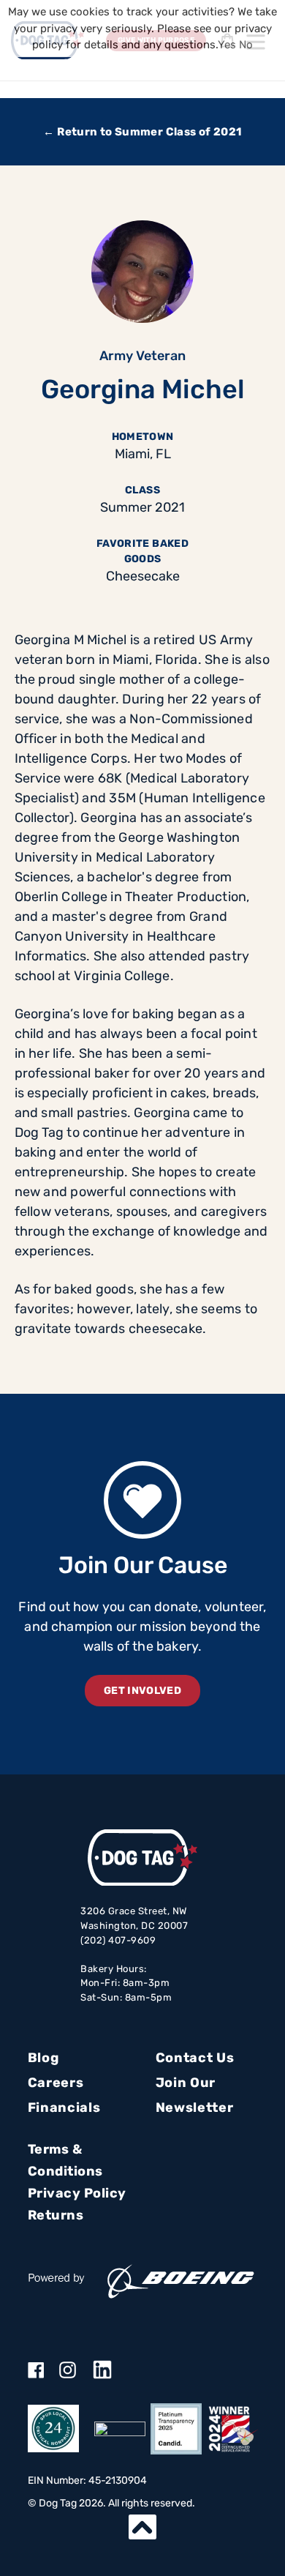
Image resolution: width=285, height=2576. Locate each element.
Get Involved (142, 1691)
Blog (43, 2058)
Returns (56, 2215)
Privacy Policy (77, 2193)
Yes (227, 45)
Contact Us (195, 2058)
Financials (64, 2108)
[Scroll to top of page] (142, 2527)
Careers (56, 2083)
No (246, 45)
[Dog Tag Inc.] (120, 2429)
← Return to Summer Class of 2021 (142, 132)
